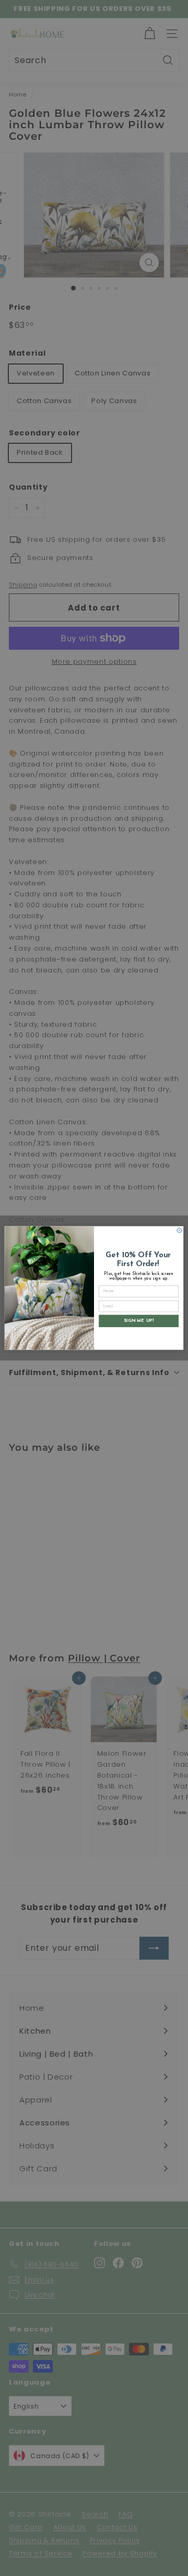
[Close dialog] (179, 1230)
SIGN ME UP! (139, 1321)
